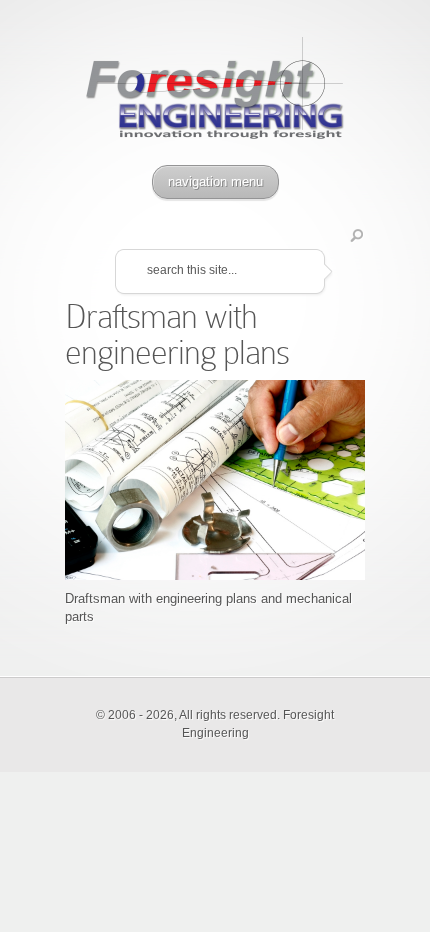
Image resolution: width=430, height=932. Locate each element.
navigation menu (215, 181)
